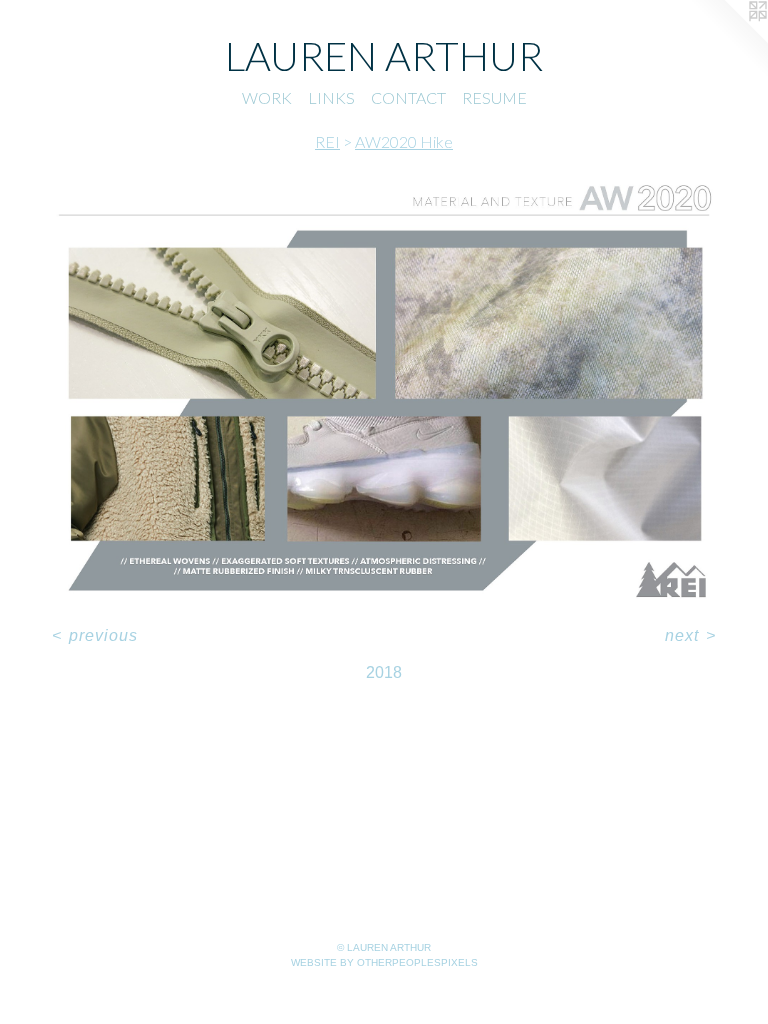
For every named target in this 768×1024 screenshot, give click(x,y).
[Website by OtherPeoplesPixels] (728, 40)
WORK (267, 97)
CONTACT (408, 97)
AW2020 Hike (404, 141)
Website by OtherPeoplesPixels (384, 962)
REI (327, 141)
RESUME (494, 97)
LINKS (331, 97)
